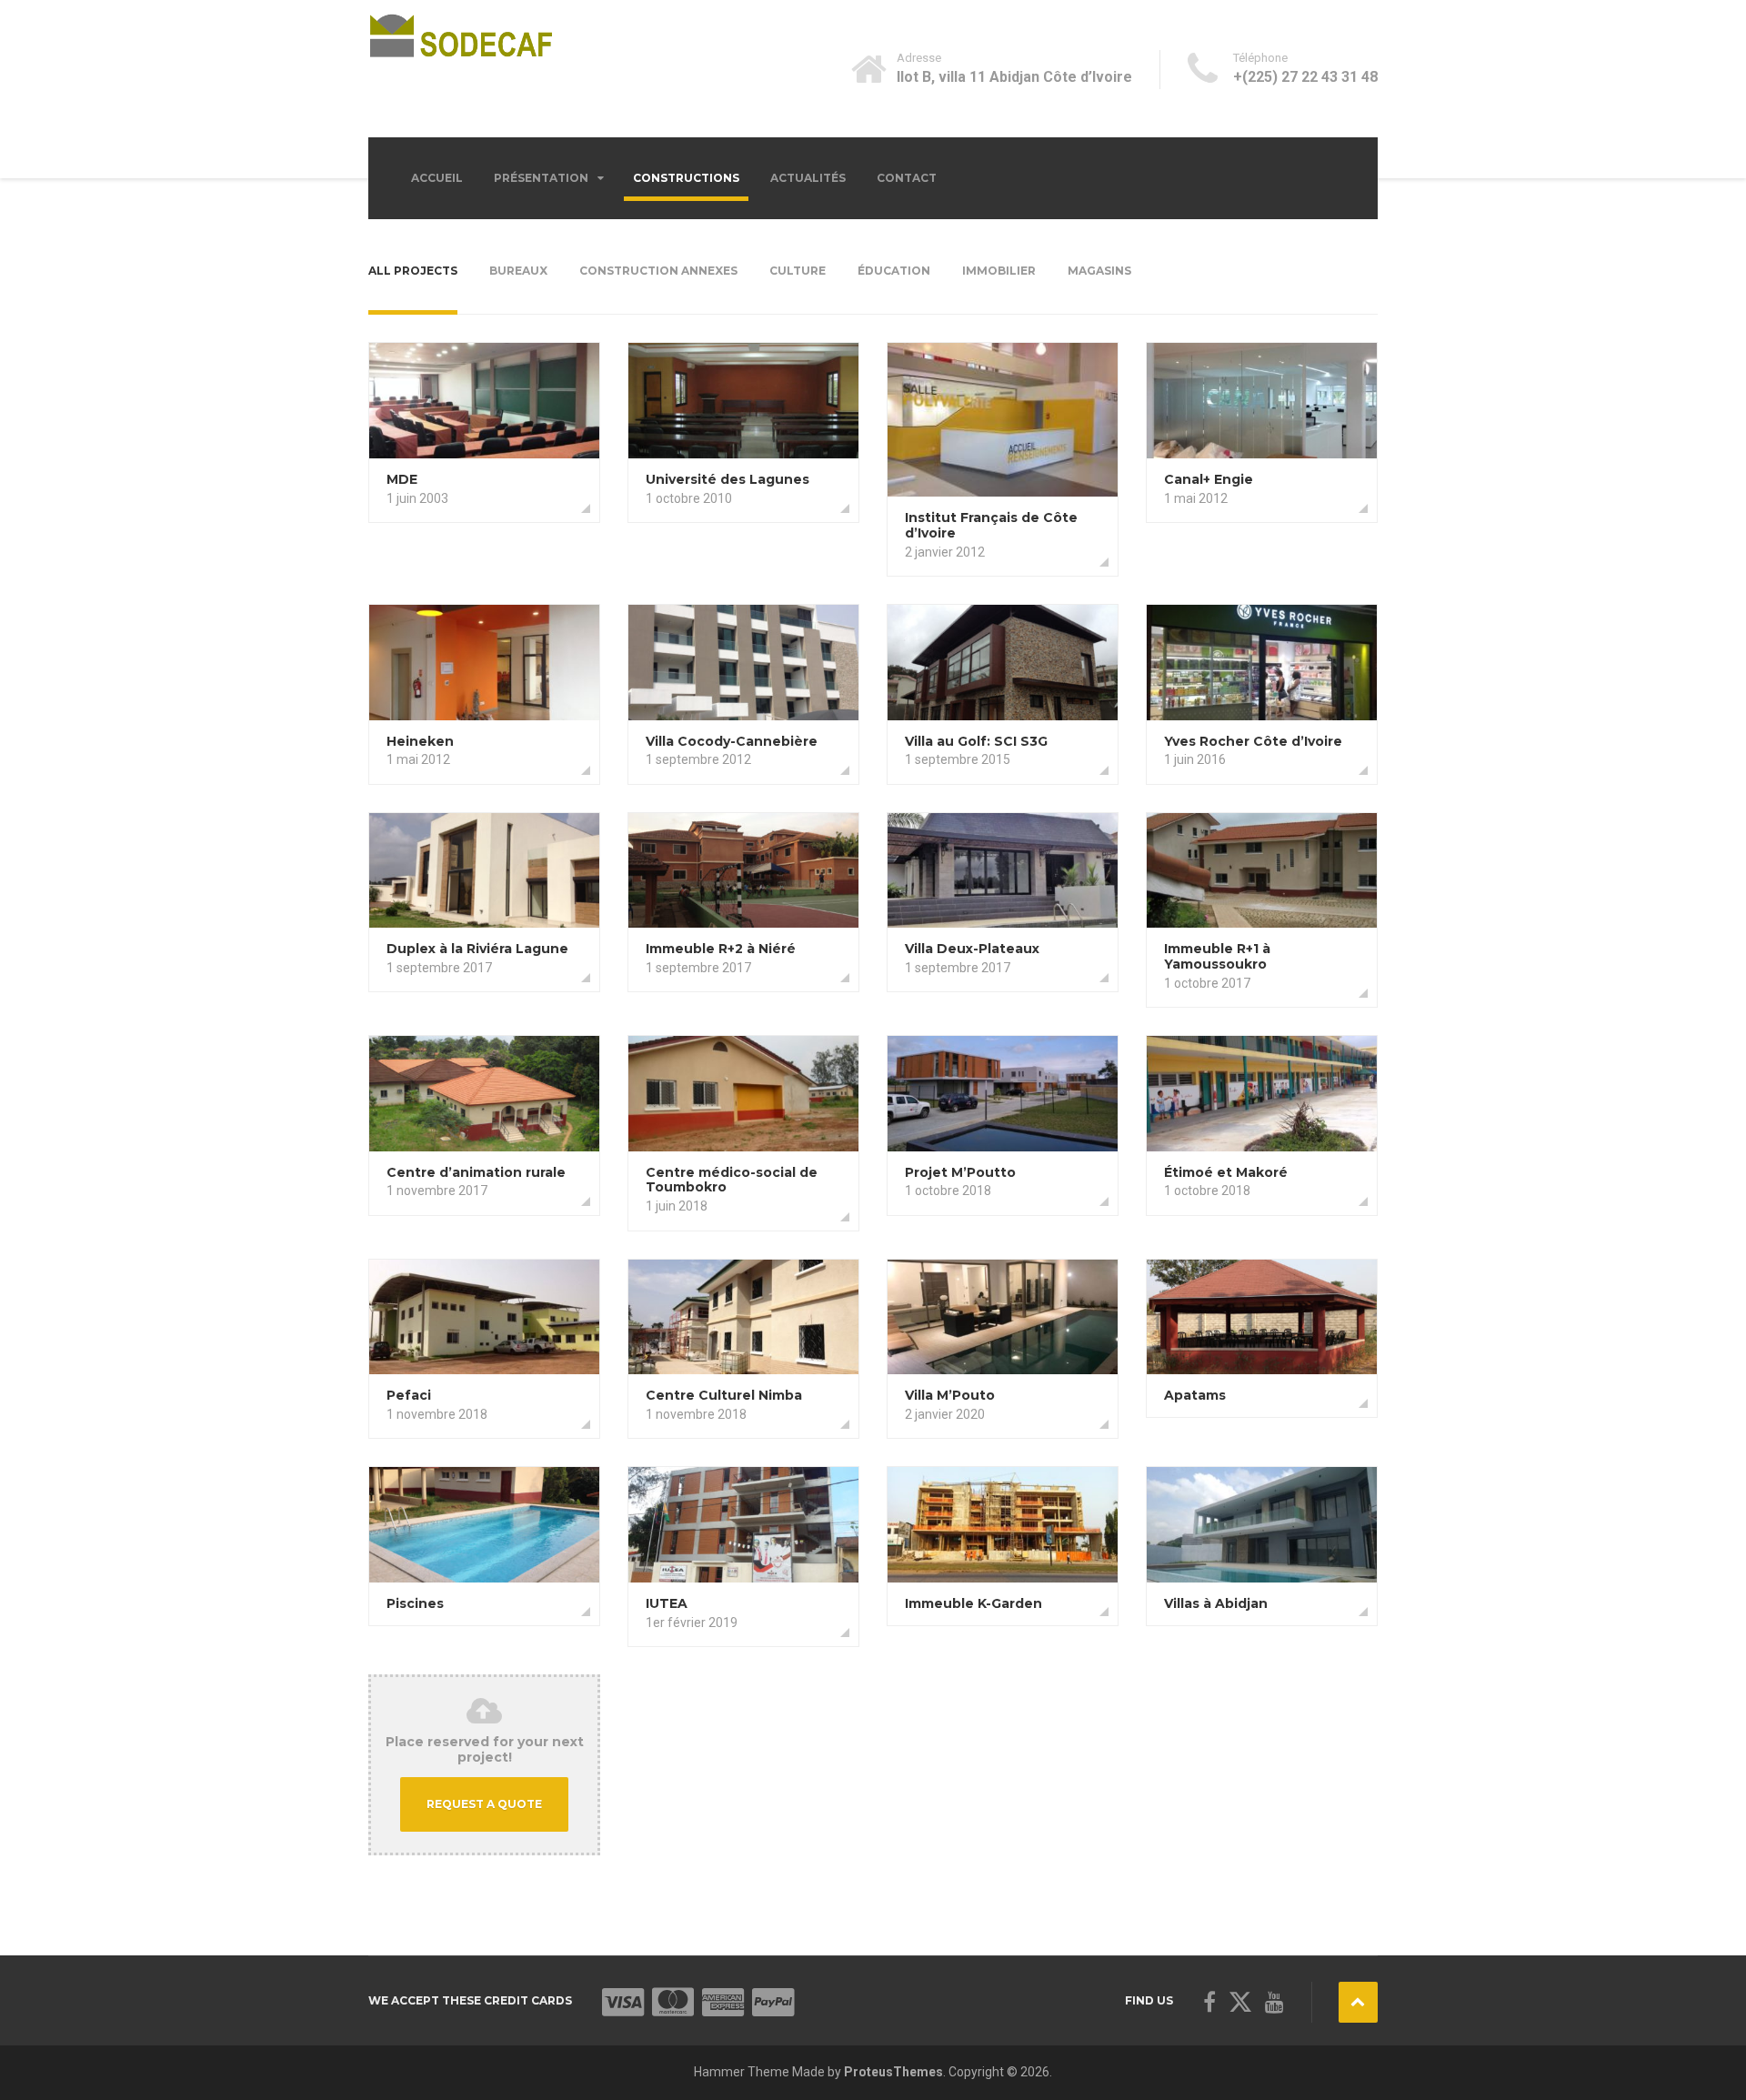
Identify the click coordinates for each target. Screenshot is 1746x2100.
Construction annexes (658, 271)
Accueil (437, 178)
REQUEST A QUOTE (484, 1804)
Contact (907, 178)
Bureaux (518, 271)
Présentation (541, 178)
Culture (798, 271)
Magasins (1099, 271)
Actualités (808, 178)
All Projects (413, 271)
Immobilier (999, 271)
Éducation (894, 271)
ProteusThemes (893, 2072)
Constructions (686, 178)
